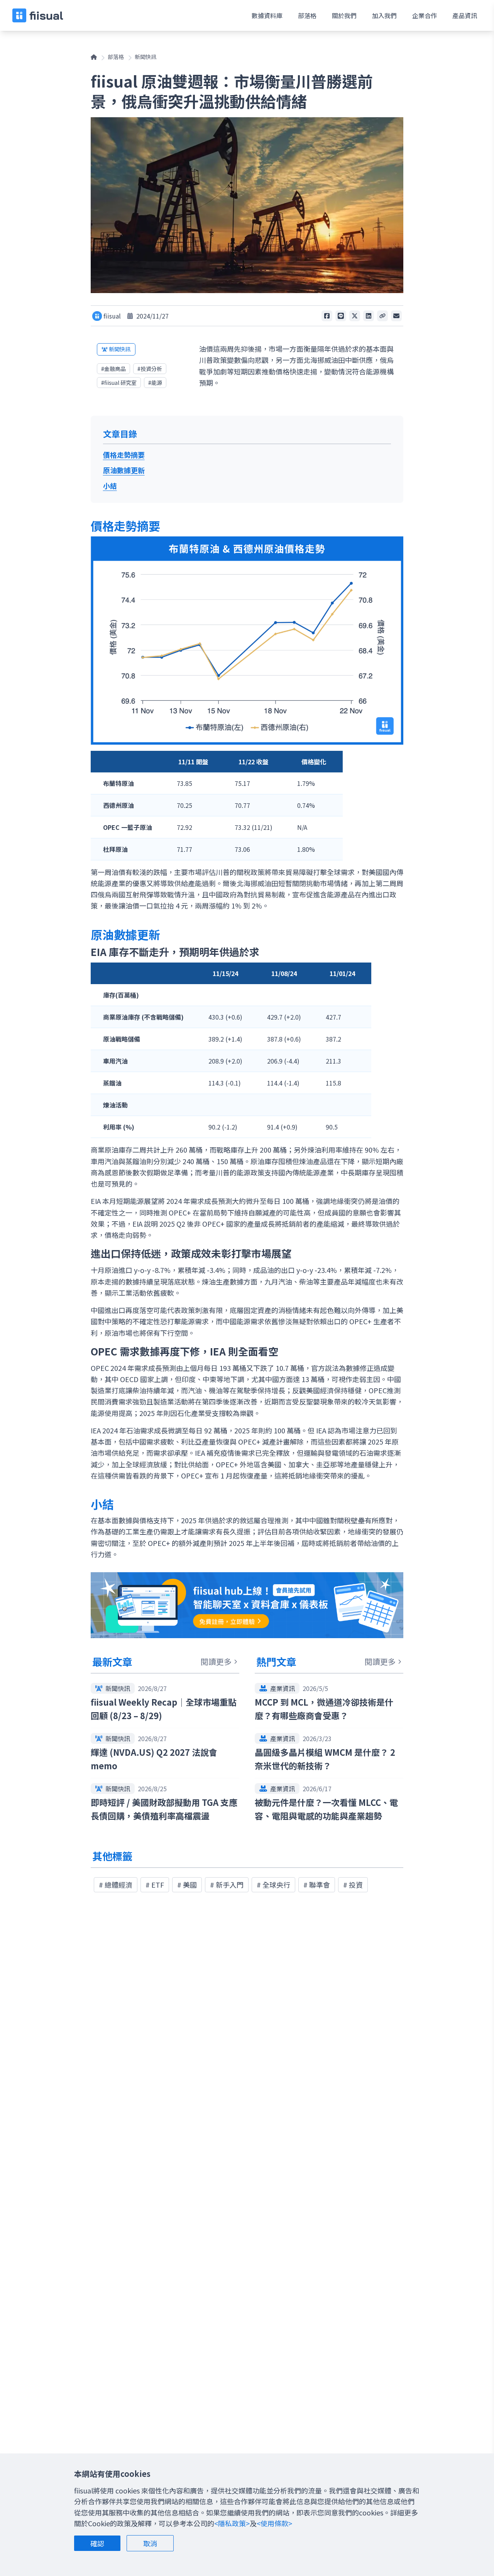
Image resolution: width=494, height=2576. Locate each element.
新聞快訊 (145, 57)
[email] (396, 316)
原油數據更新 (124, 470)
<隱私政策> (232, 2523)
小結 (110, 486)
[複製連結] (382, 316)
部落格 (116, 57)
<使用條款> (274, 2523)
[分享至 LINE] (341, 316)
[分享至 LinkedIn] (369, 316)
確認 (97, 2543)
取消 (150, 2543)
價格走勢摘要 (124, 455)
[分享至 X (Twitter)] (355, 316)
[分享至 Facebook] (327, 316)
